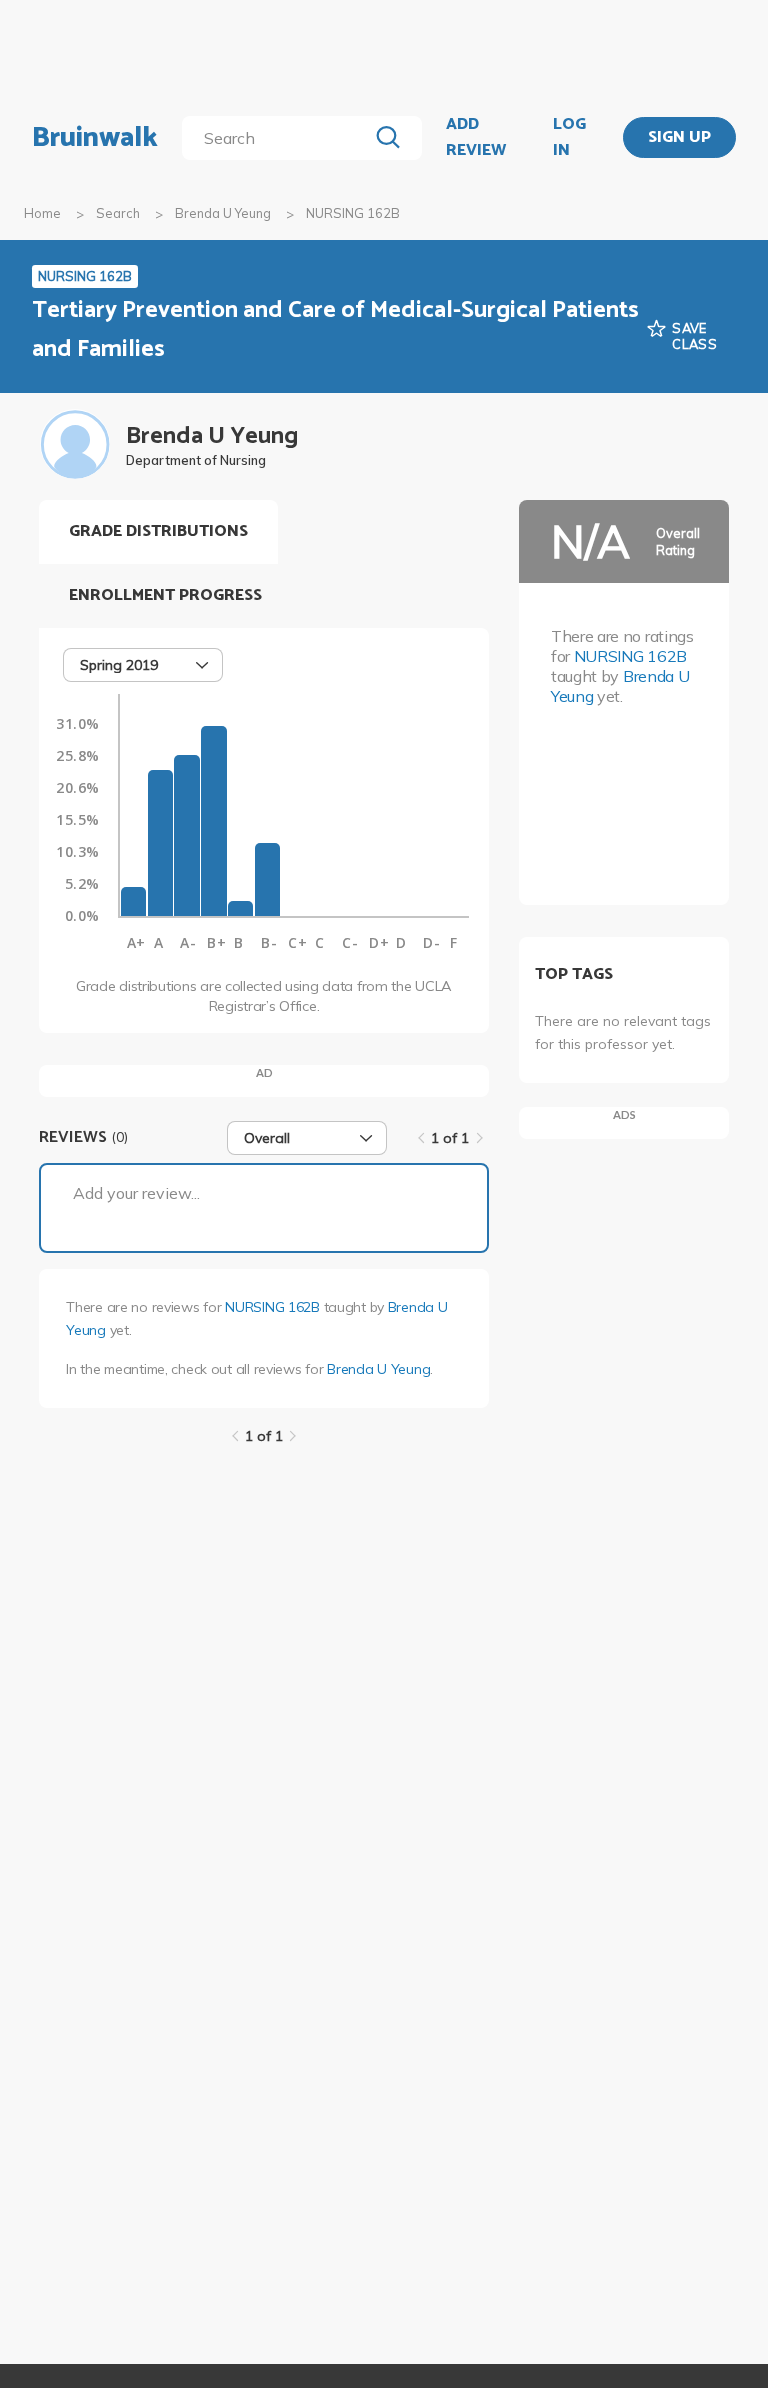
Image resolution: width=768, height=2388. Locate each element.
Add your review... (136, 1193)
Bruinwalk (95, 138)
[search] (278, 138)
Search (118, 213)
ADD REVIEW (476, 137)
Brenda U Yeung (223, 213)
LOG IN (569, 137)
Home (42, 213)
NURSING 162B (272, 1307)
